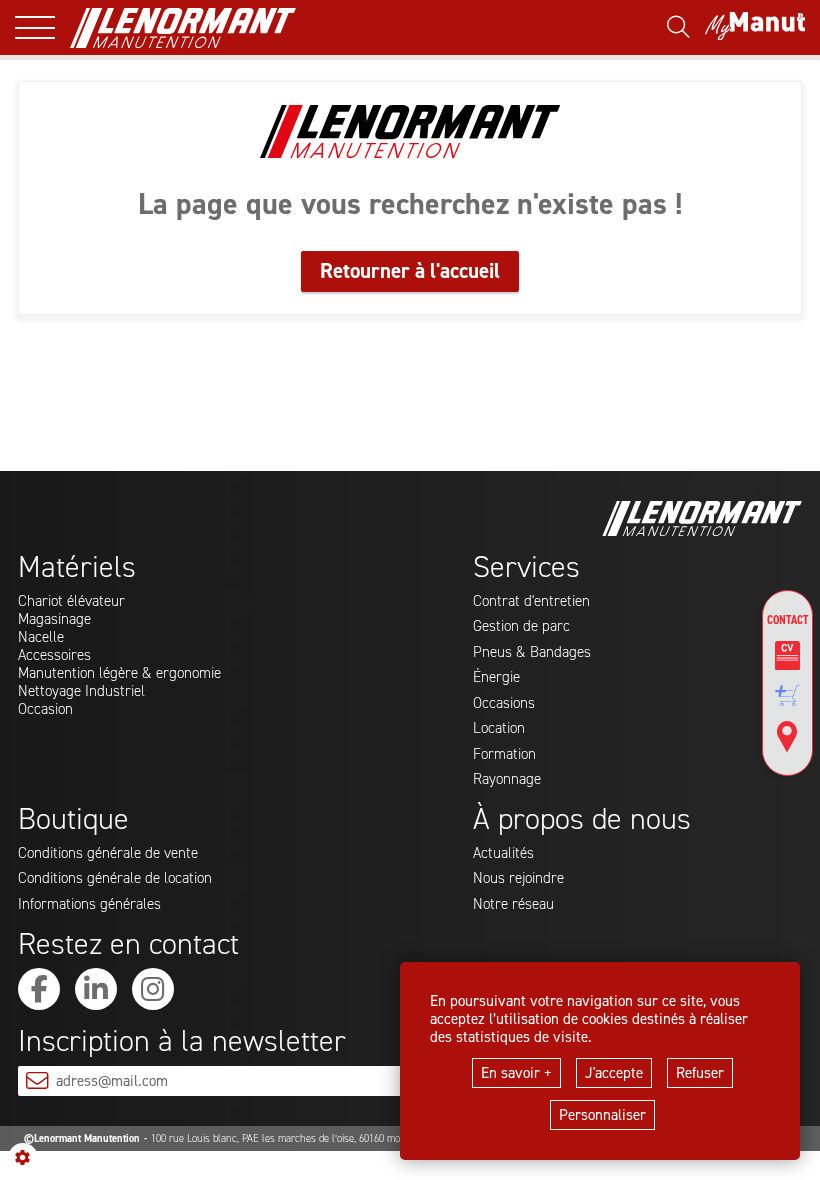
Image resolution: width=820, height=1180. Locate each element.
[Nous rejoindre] (787, 656)
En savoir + (516, 1073)
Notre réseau (513, 904)
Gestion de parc (521, 626)
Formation (504, 754)
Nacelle (41, 637)
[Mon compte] (755, 28)
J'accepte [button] (614, 1073)
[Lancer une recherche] (678, 27)
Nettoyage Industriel (81, 691)
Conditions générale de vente (108, 853)
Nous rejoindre (518, 878)
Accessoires (54, 655)
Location (499, 728)
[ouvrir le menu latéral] (42, 27)
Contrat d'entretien (531, 601)
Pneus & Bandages (532, 652)
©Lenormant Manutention (82, 1138)
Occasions (504, 703)
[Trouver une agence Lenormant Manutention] (787, 737)
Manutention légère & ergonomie (119, 673)
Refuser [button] (700, 1073)
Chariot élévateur (71, 601)
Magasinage (54, 619)
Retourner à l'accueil (410, 271)
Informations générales (89, 904)
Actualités (503, 853)
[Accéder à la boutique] (787, 695)
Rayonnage (507, 779)
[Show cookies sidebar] (23, 1158)
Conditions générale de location (115, 878)
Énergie (496, 677)
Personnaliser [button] (602, 1115)
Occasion (45, 709)
